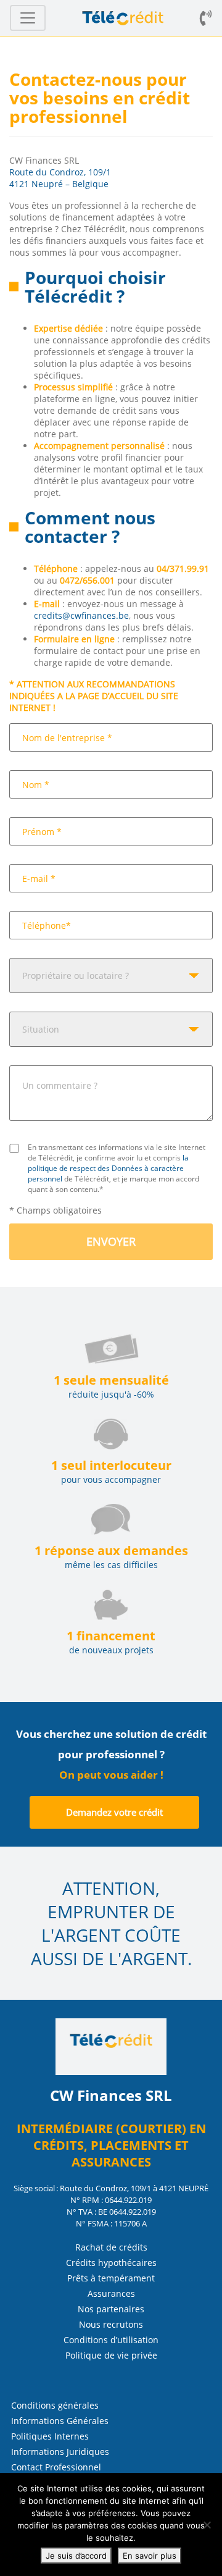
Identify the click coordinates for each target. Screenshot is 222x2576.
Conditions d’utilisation (111, 2340)
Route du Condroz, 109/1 (60, 172)
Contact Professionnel (56, 2467)
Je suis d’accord (76, 2556)
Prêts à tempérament (111, 2278)
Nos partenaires (111, 2309)
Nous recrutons (111, 2324)
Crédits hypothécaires (111, 2263)
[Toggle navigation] (28, 18)
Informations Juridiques (60, 2452)
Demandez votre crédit (114, 1812)
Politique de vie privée (111, 2355)
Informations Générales (60, 2421)
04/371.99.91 (183, 568)
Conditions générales (55, 2405)
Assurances (111, 2293)
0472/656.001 (87, 580)
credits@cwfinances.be (81, 615)
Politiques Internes (50, 2436)
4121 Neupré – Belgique (59, 184)
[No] (207, 2525)
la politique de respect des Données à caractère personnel (108, 1168)
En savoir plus (150, 2556)
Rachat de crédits (111, 2247)
